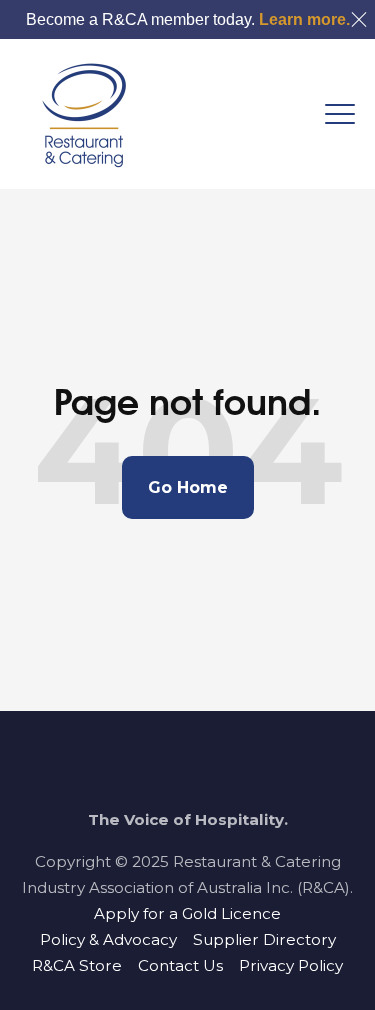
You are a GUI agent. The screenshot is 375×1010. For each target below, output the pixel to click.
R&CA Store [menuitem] (77, 965)
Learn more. (304, 19)
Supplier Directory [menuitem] (264, 939)
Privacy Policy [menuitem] (291, 965)
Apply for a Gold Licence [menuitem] (187, 913)
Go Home (188, 487)
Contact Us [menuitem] (180, 965)
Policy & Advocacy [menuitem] (108, 939)
